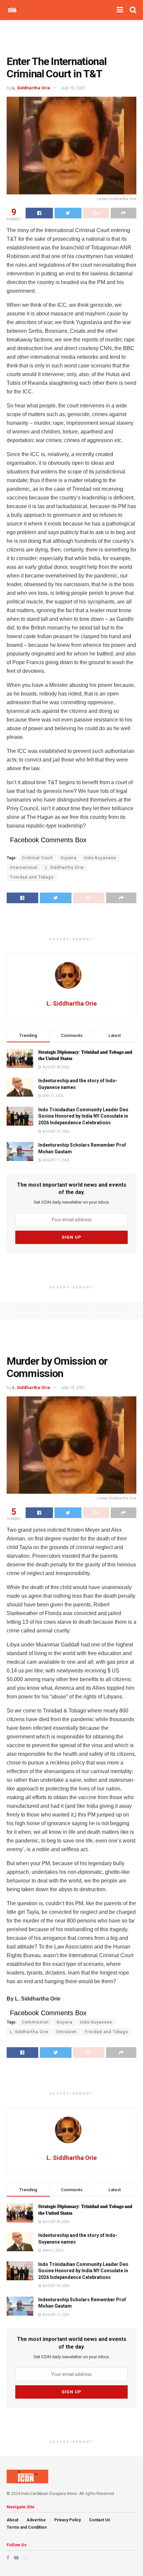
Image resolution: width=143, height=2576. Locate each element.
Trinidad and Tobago (32, 877)
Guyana (69, 858)
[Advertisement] (71, 35)
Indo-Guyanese (100, 858)
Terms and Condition (27, 2527)
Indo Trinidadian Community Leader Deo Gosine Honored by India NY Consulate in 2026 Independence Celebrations (83, 1116)
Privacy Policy (68, 2520)
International (24, 868)
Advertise (36, 2520)
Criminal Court (37, 858)
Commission (35, 2022)
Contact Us (100, 2520)
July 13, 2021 (73, 88)
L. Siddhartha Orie (31, 88)
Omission (67, 2032)
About (12, 2520)
